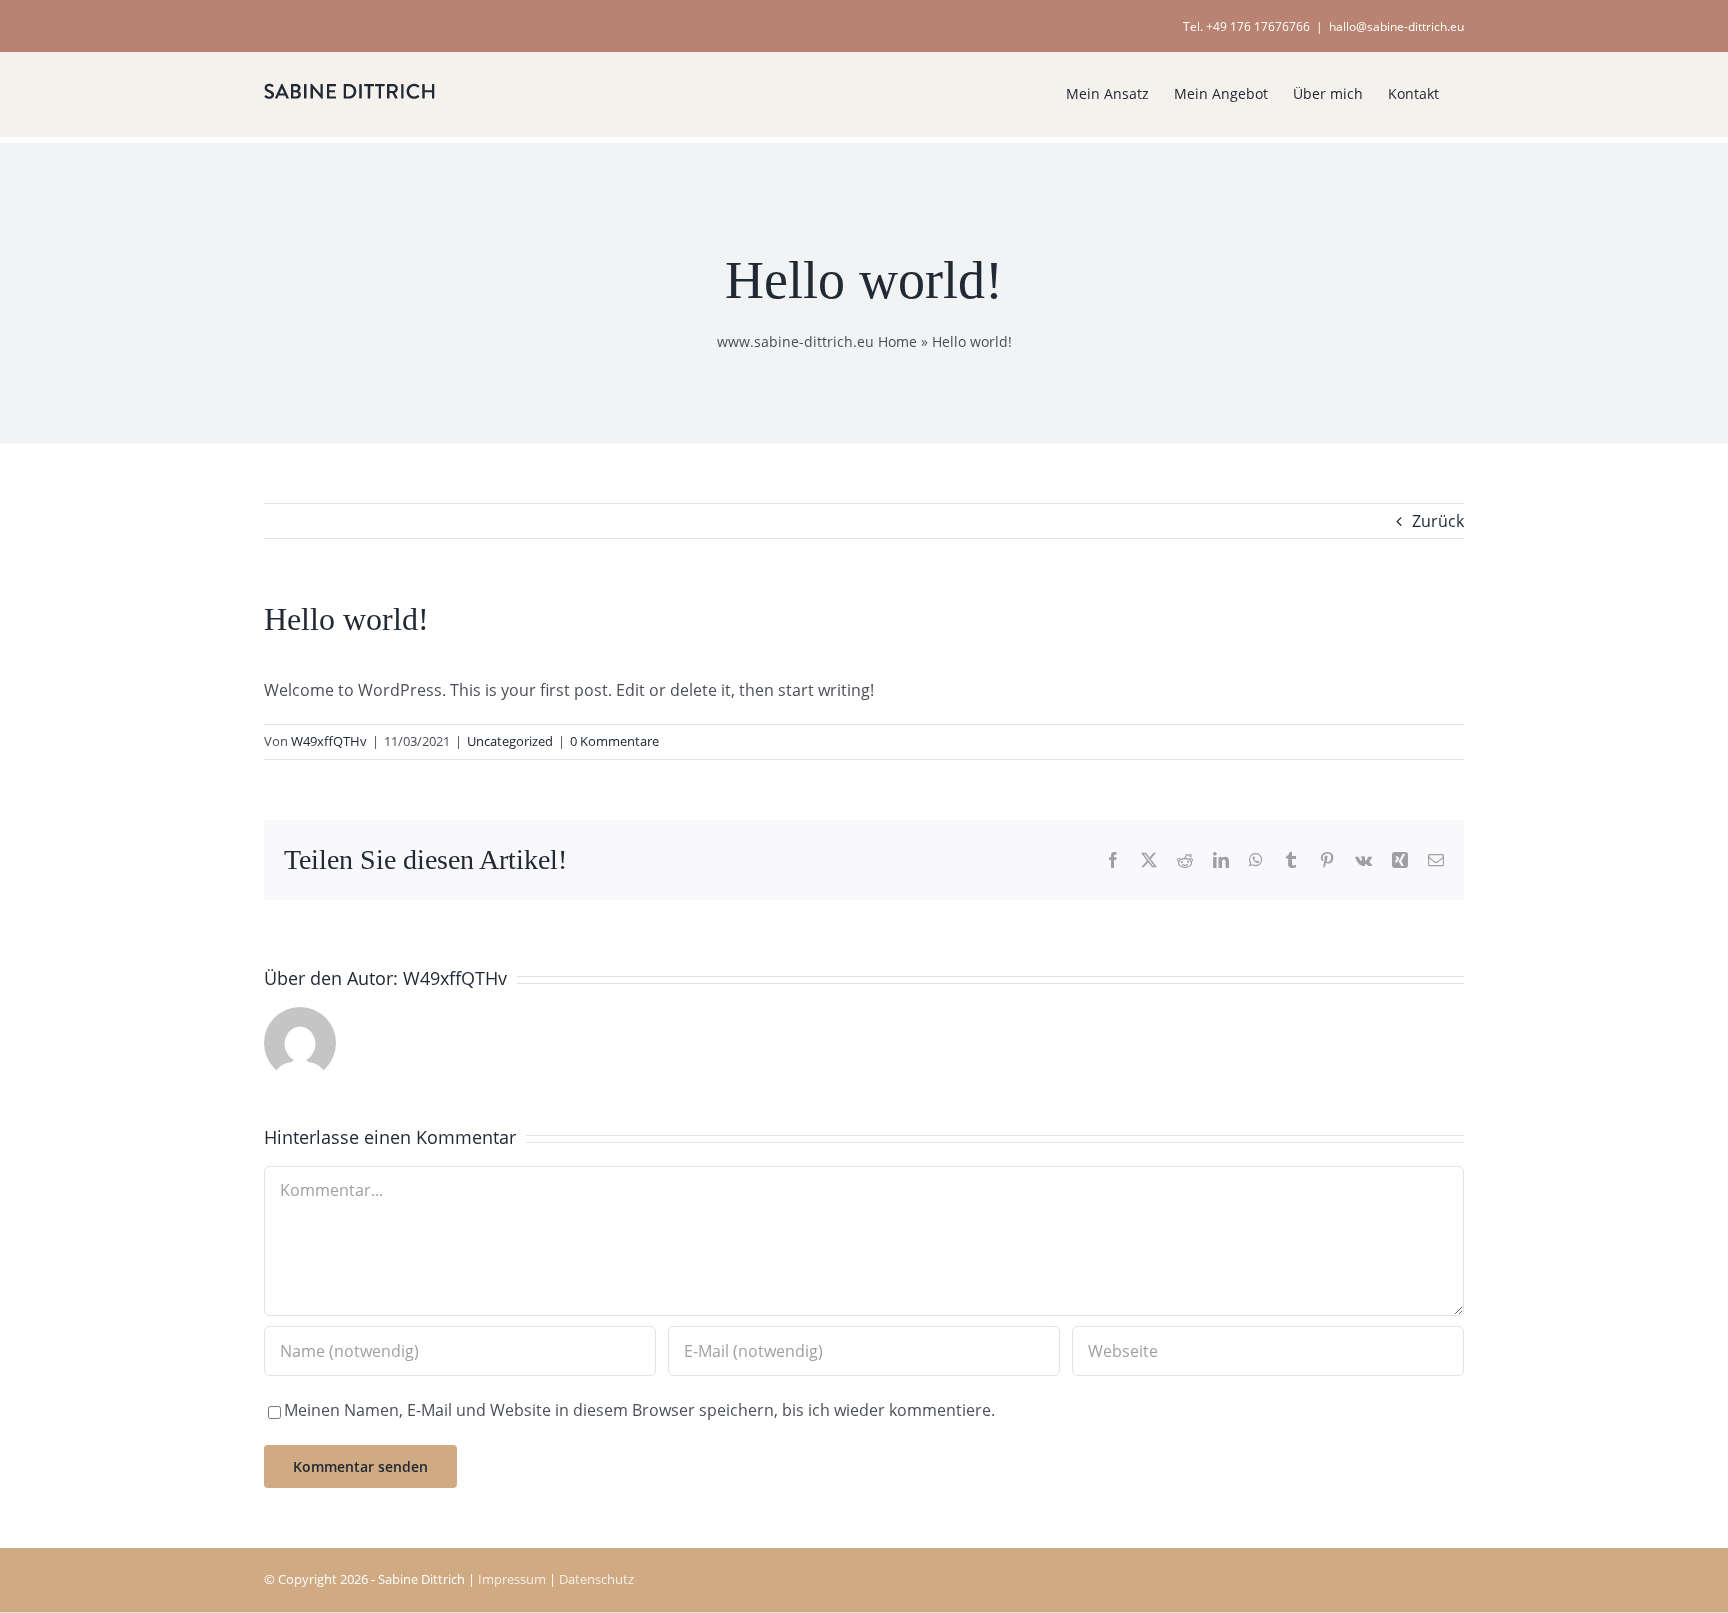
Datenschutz (596, 1579)
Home (897, 341)
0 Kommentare (614, 741)
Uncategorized (510, 741)
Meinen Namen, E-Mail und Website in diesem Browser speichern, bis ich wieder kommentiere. (639, 1410)
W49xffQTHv (329, 741)
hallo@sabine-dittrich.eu (1396, 26)
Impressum (512, 1579)
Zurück (1438, 521)
